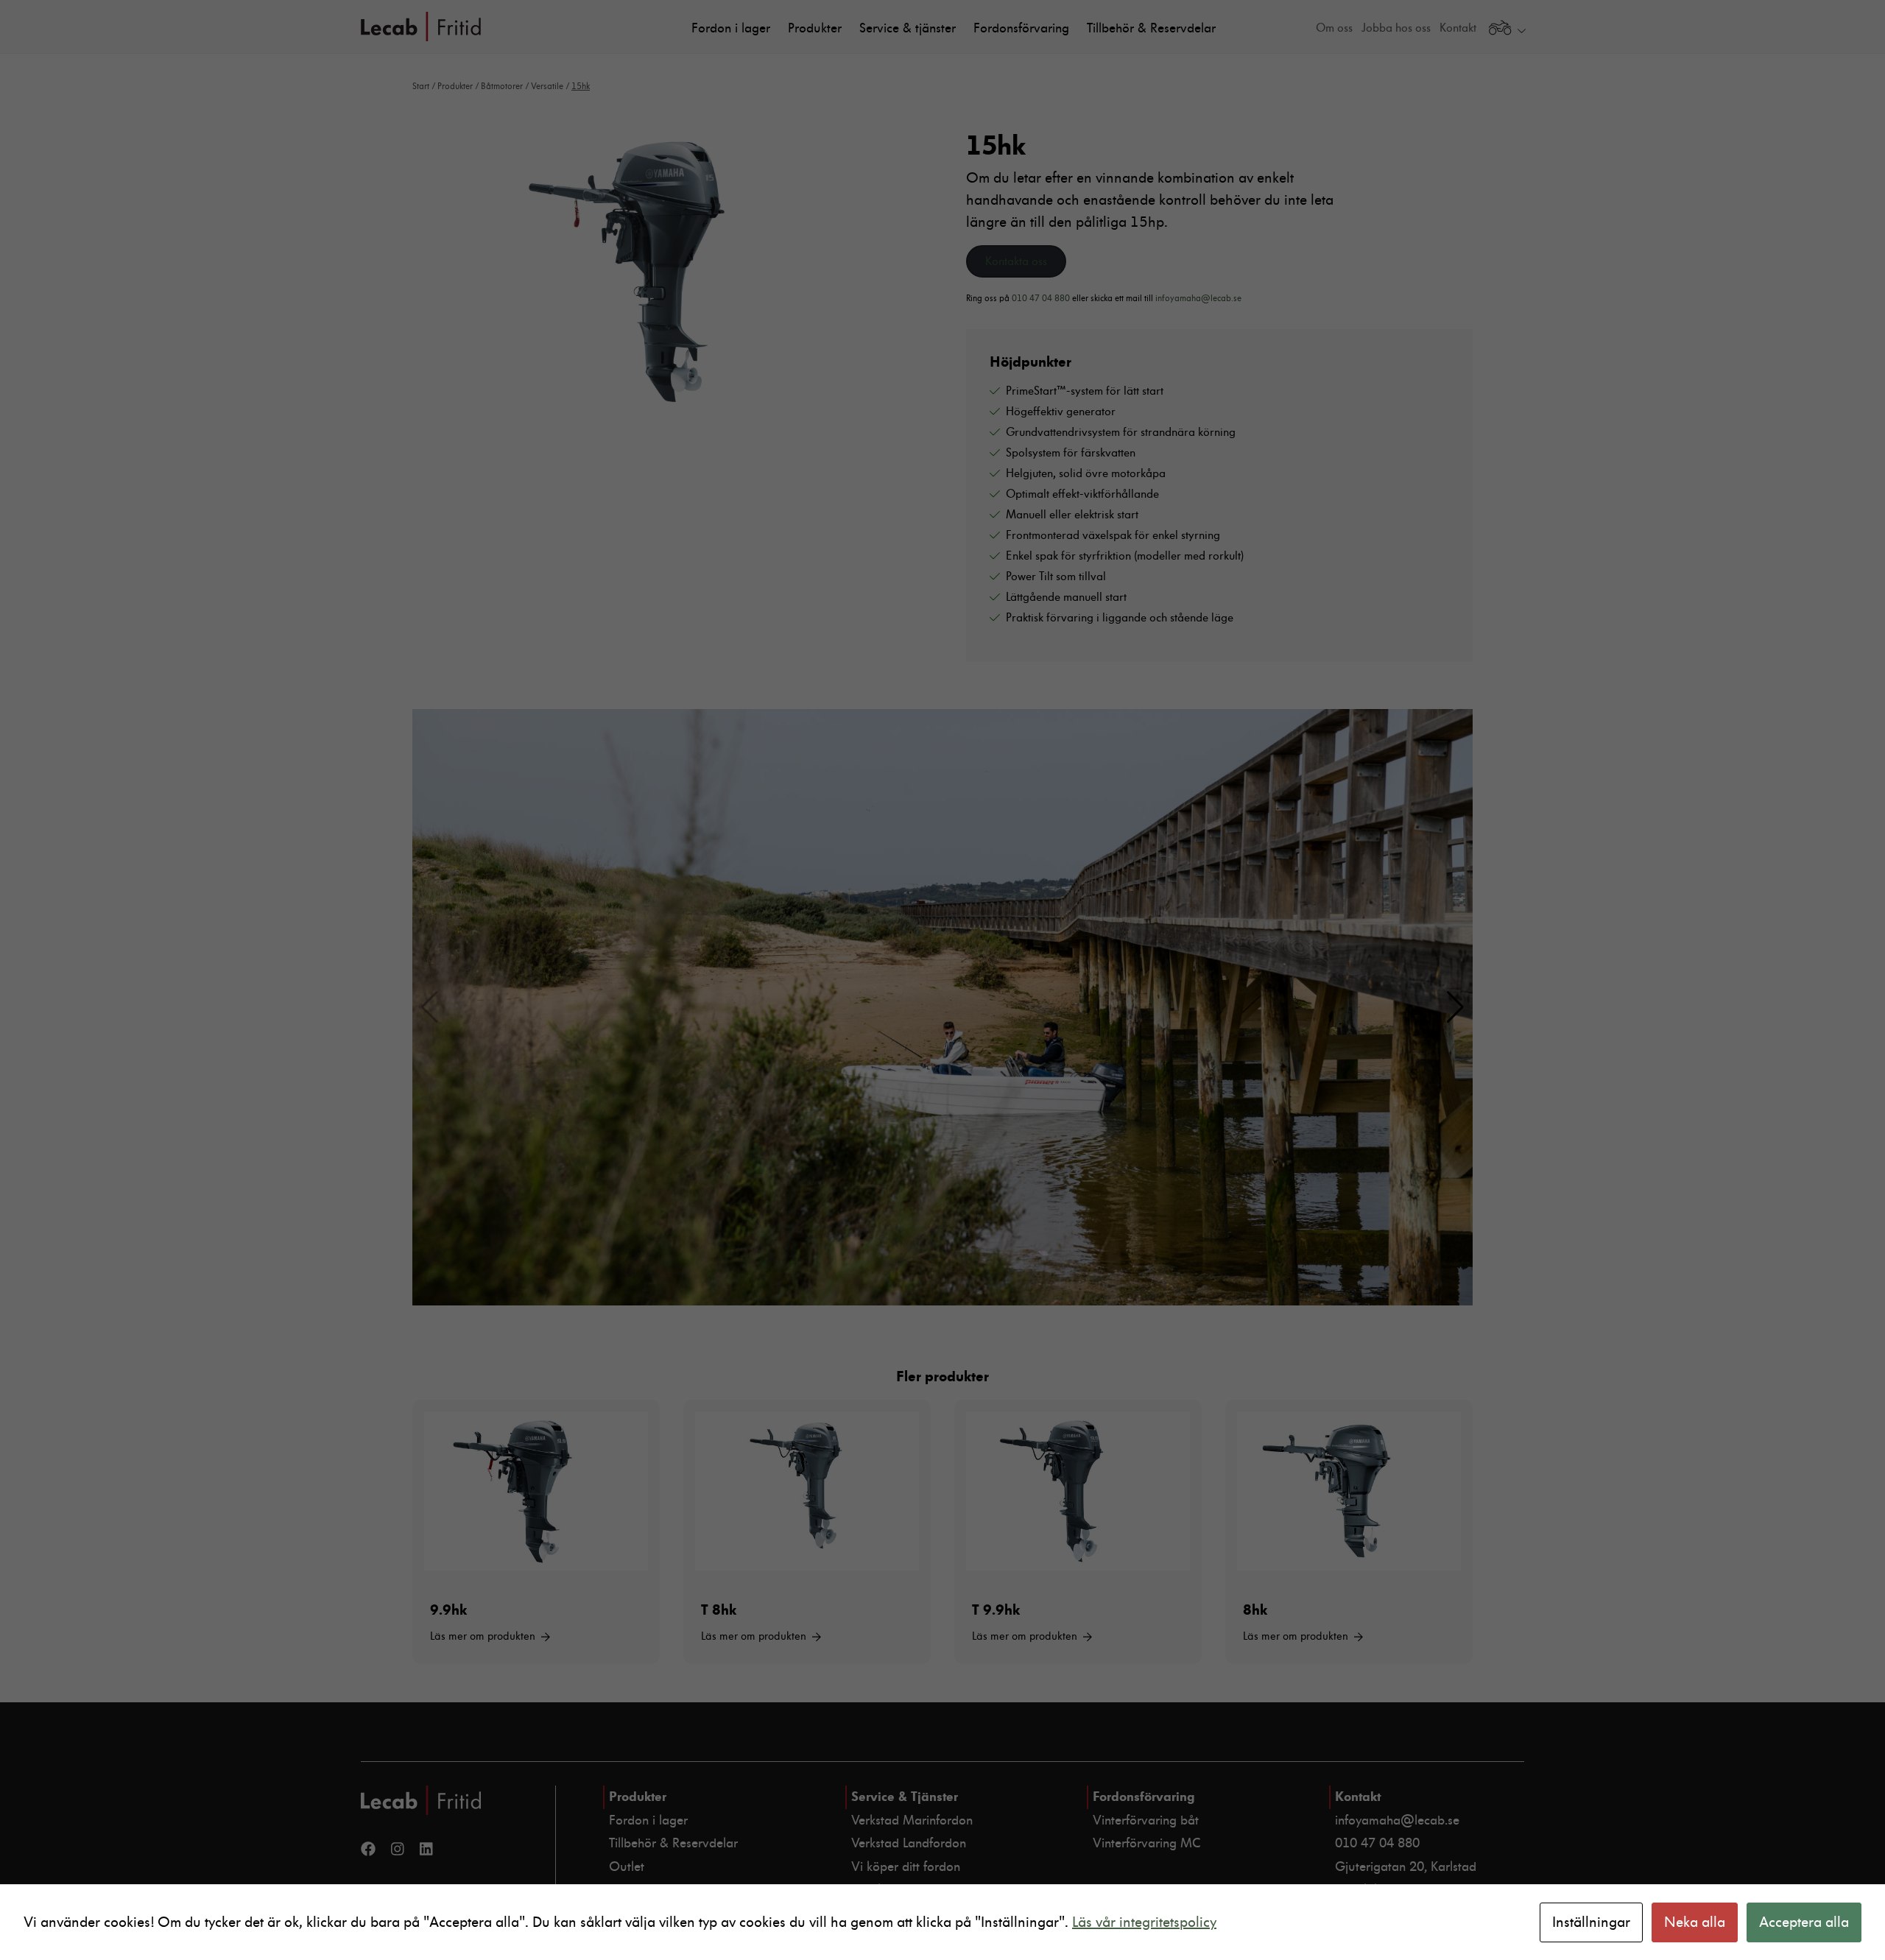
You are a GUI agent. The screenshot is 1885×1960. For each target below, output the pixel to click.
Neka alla (1695, 1922)
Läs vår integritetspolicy (1144, 1922)
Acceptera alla (1804, 1922)
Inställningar (1591, 1922)
